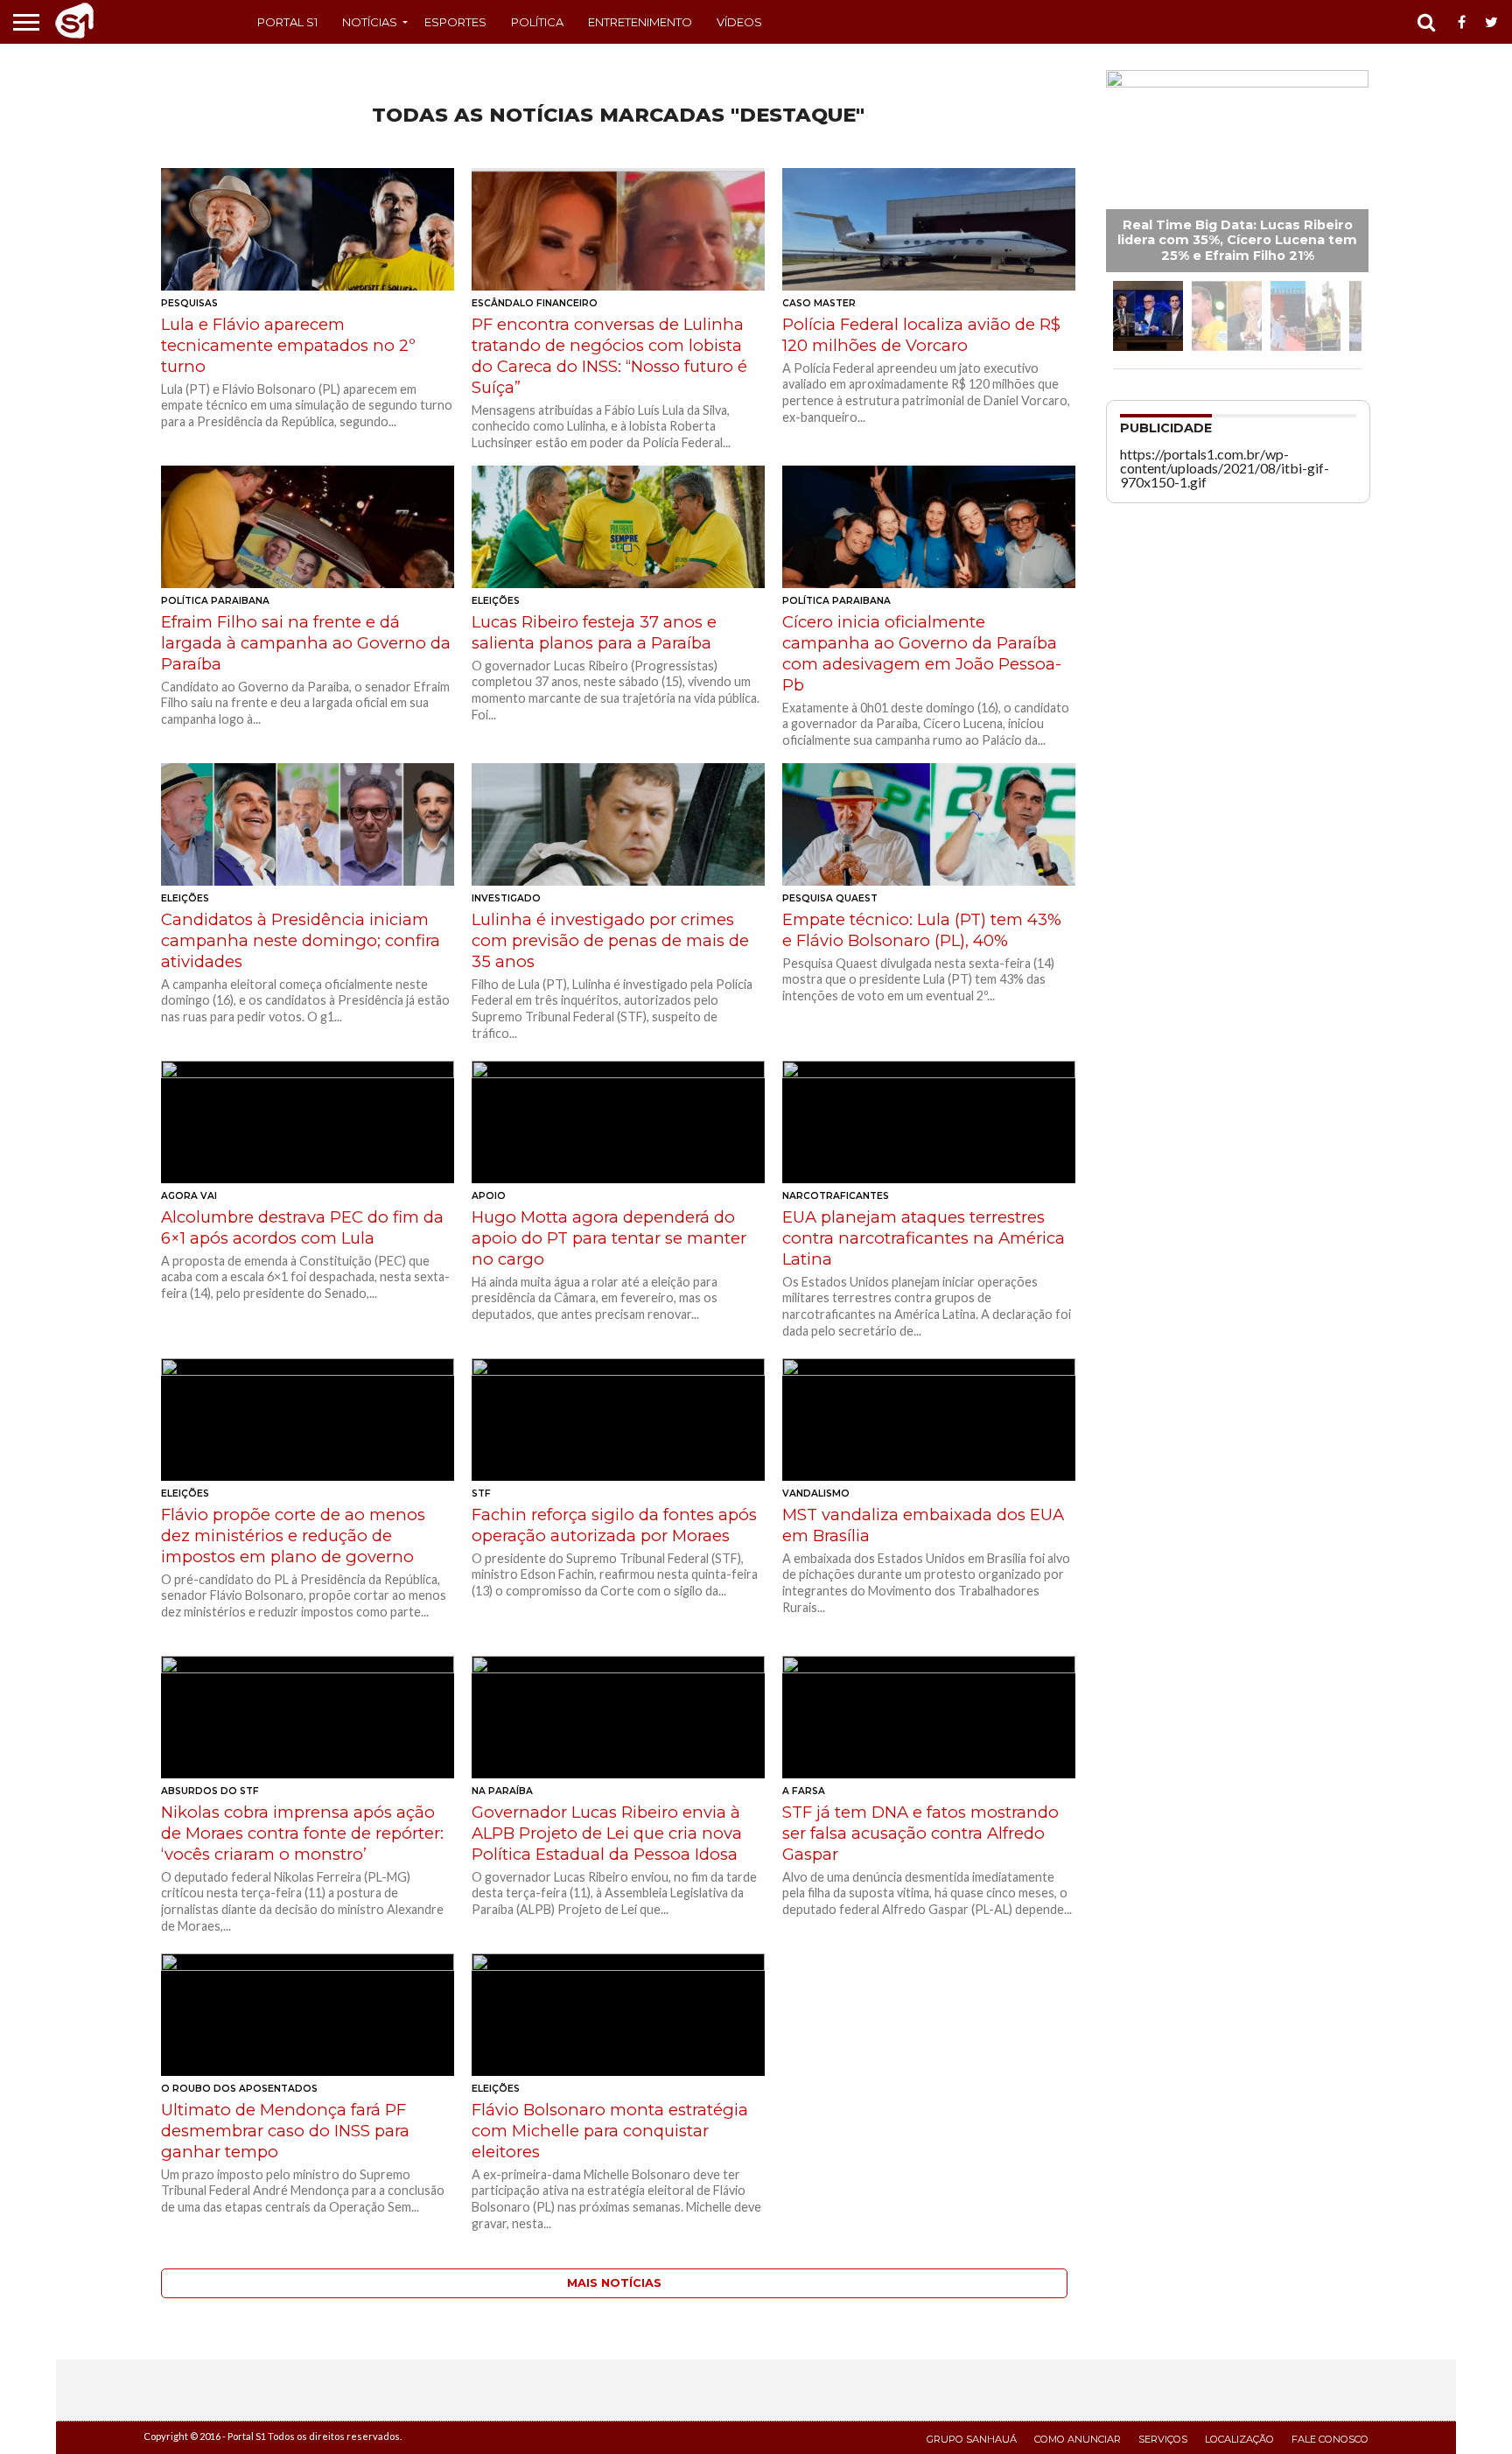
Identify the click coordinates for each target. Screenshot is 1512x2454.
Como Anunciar (1078, 2439)
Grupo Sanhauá (972, 2439)
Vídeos (739, 22)
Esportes (455, 22)
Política (537, 22)
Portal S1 (287, 22)
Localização (1239, 2439)
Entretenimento (640, 22)
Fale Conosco (1330, 2439)
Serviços (1163, 2439)
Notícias (370, 22)
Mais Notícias (614, 2283)
